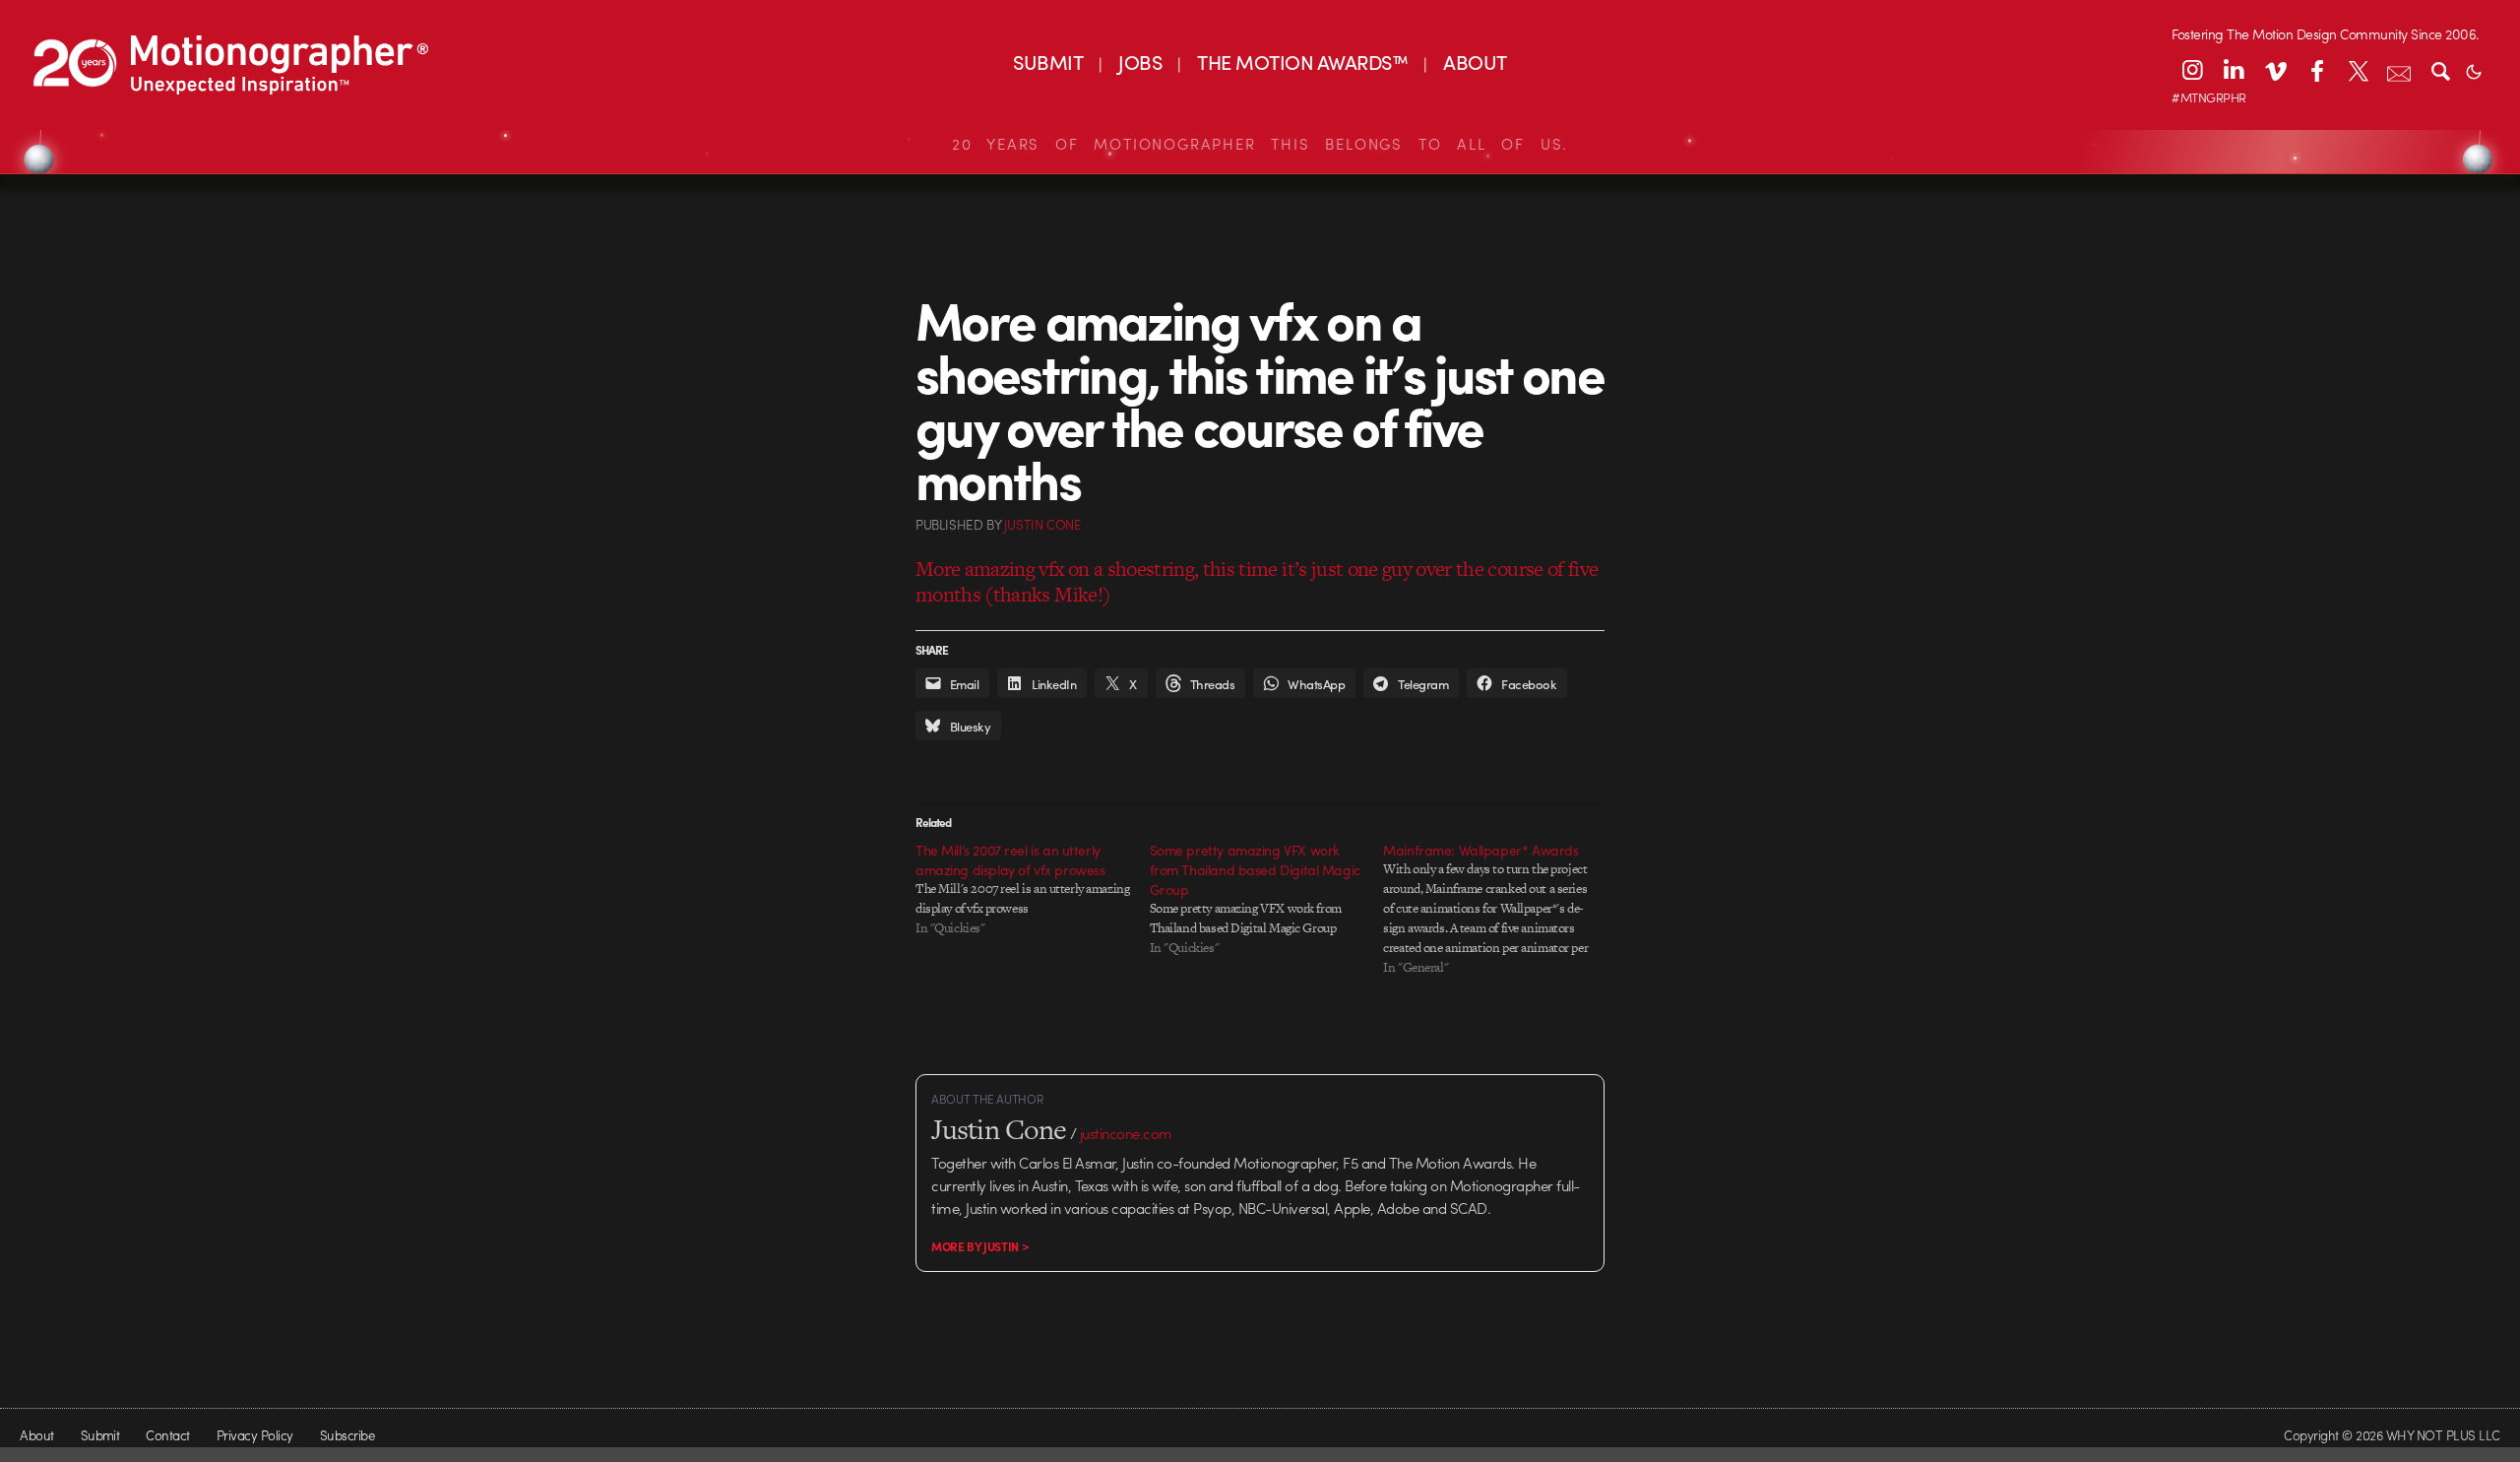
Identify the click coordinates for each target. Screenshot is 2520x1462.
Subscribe (347, 1435)
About (36, 1435)
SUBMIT (1048, 62)
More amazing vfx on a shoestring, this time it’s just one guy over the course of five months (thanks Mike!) (1257, 581)
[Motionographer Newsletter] (2399, 70)
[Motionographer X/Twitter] (2358, 70)
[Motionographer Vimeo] (2275, 70)
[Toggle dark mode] (2474, 70)
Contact (167, 1435)
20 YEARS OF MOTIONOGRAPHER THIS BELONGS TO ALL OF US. (1260, 144)
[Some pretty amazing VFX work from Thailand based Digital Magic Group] (1267, 899)
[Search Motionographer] (2440, 70)
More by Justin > (980, 1246)
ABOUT (1475, 62)
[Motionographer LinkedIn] (2234, 70)
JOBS (1140, 62)
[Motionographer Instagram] (2192, 70)
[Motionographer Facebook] (2316, 70)
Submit (100, 1435)
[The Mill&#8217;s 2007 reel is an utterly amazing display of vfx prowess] (1033, 889)
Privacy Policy (255, 1435)
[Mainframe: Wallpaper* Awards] (1500, 909)
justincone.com (1126, 1133)
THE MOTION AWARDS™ (1302, 62)
